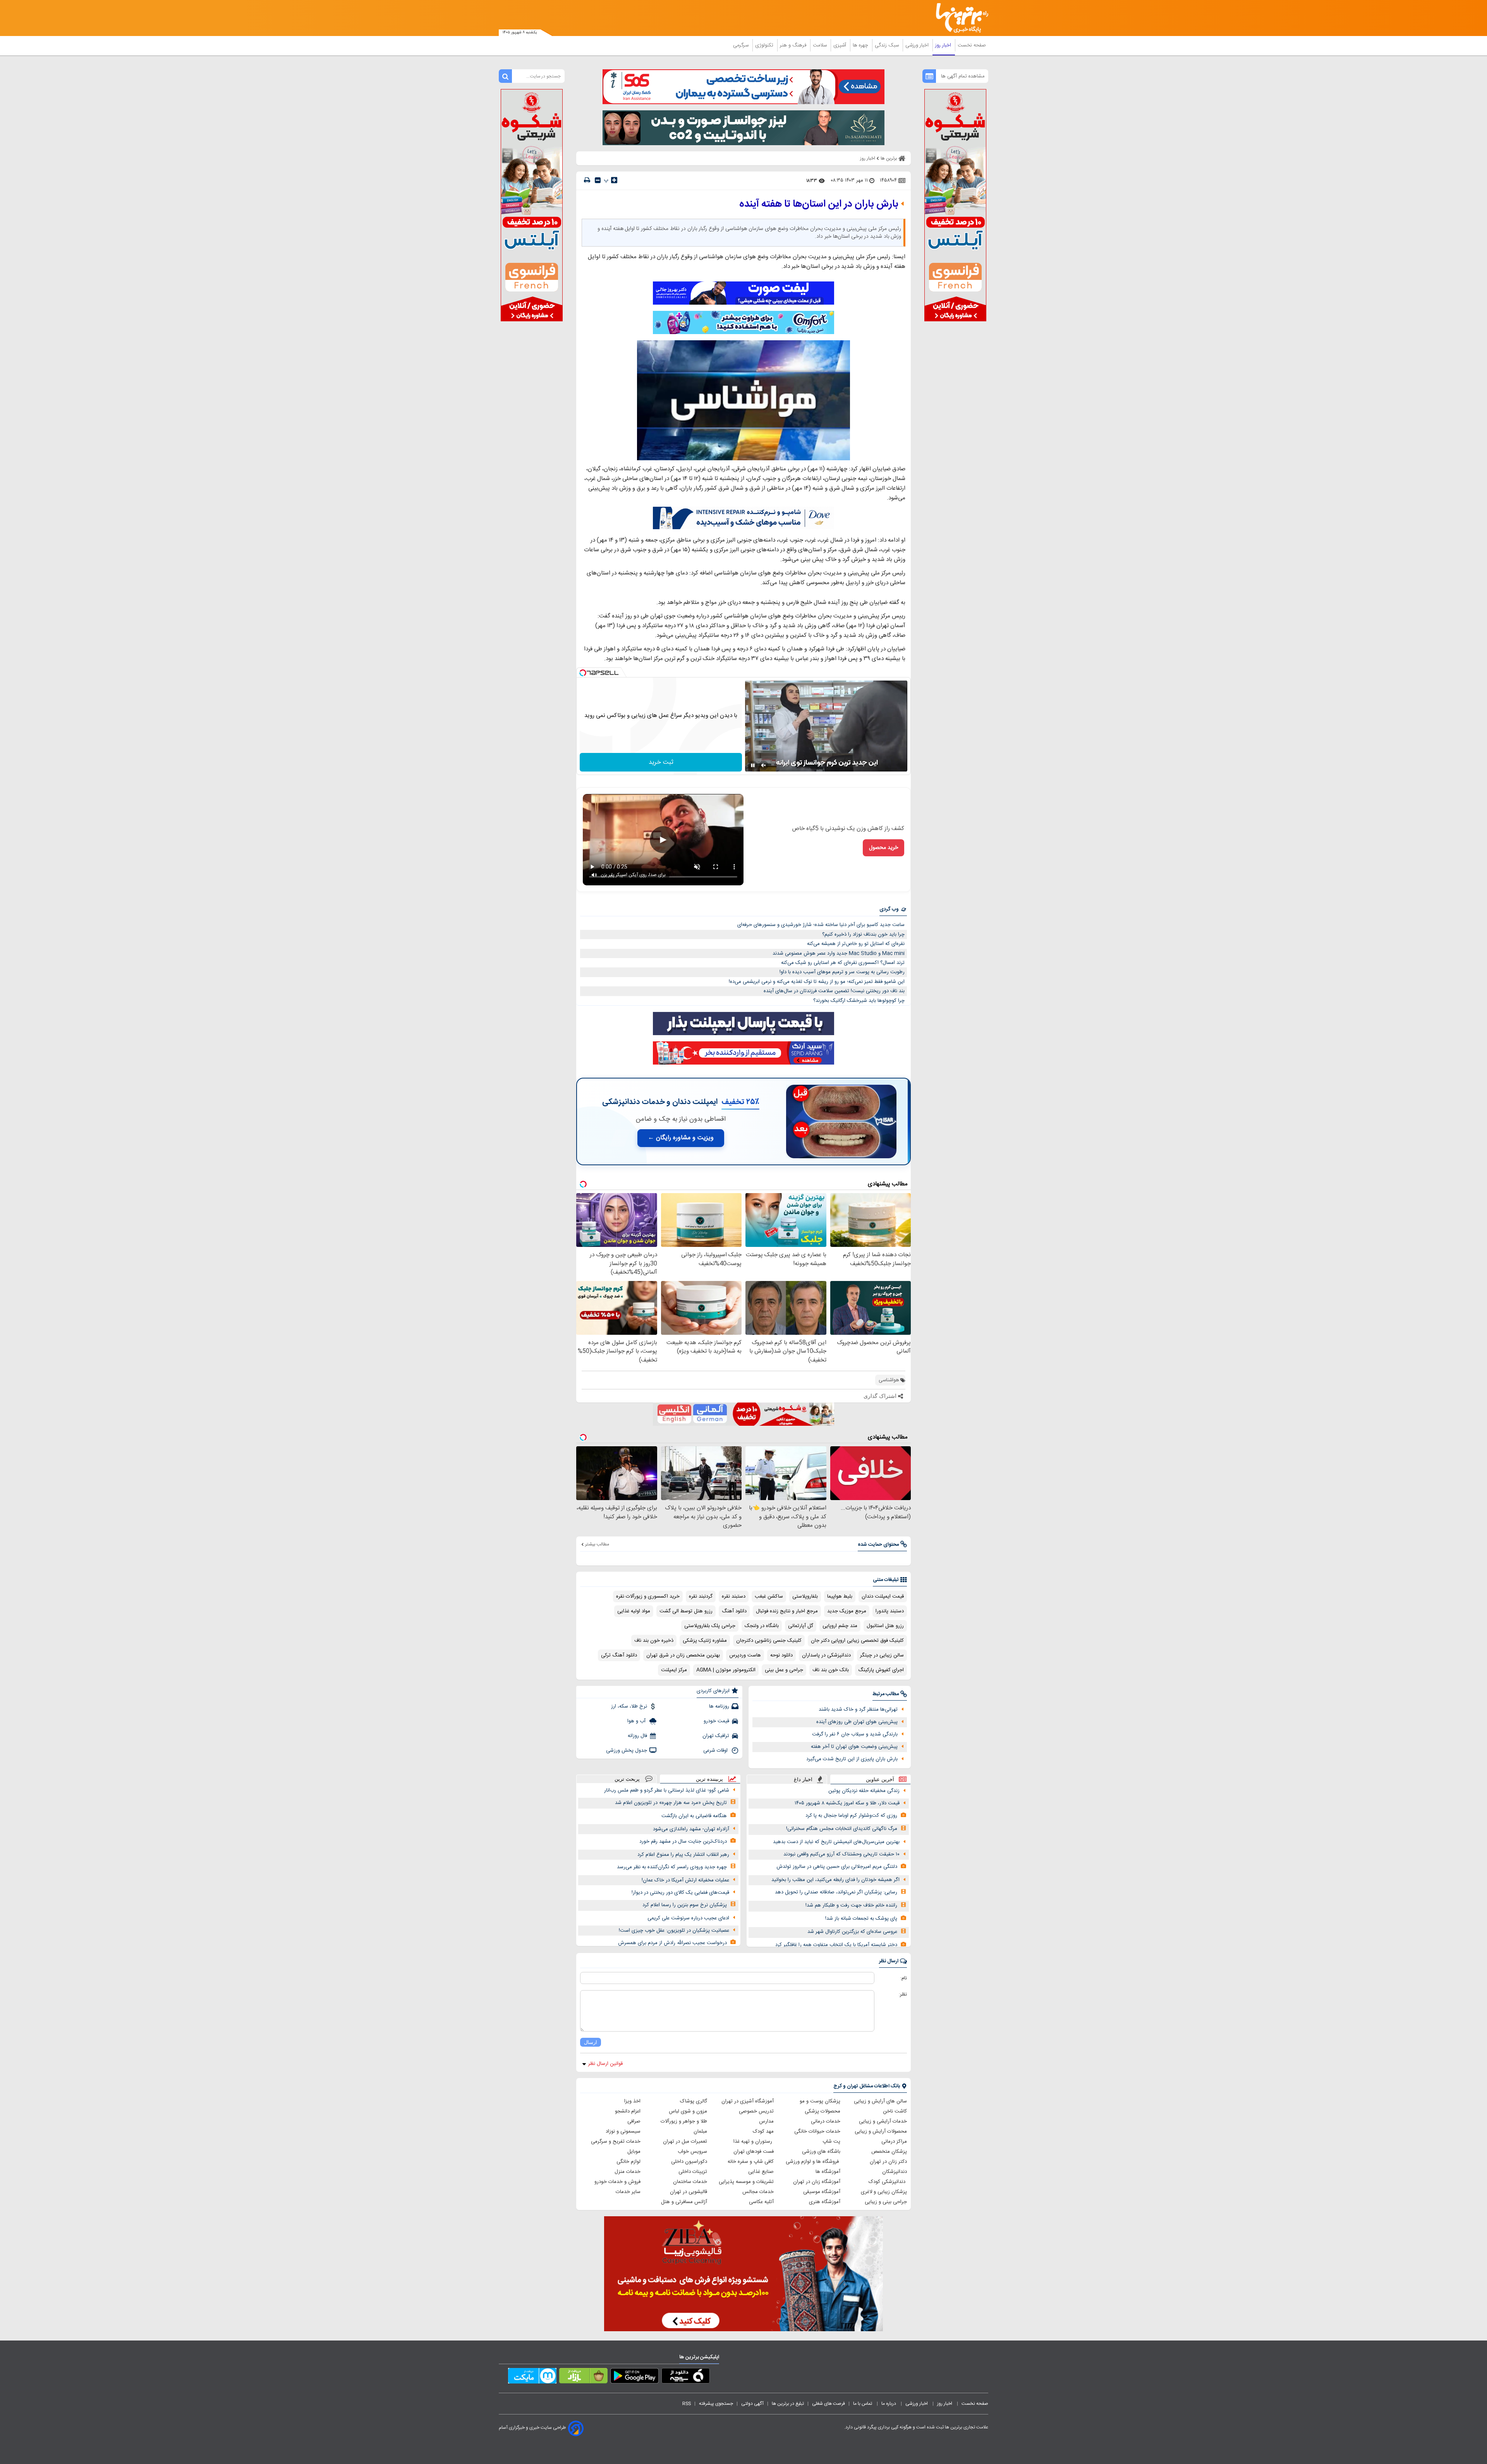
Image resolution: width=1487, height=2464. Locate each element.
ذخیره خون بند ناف (654, 1641)
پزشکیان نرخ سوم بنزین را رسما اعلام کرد (685, 1905)
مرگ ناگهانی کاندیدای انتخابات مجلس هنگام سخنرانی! (842, 1829)
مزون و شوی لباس (688, 2111)
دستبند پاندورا (890, 1611)
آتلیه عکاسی (761, 2202)
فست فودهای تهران (754, 2152)
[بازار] (583, 2377)
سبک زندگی (888, 45)
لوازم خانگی (628, 2162)
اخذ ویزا (632, 2101)
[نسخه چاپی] (587, 180)
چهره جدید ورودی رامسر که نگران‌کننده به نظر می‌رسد (672, 1867)
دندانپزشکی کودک (888, 2182)
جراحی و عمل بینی (784, 1670)
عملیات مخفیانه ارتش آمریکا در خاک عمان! (685, 1880)
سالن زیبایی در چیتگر (882, 1655)
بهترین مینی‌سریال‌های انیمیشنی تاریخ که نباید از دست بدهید (836, 1842)
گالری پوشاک (694, 2101)
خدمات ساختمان (690, 2182)
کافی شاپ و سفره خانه (751, 2162)
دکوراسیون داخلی (689, 2162)
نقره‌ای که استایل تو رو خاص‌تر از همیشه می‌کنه (856, 944)
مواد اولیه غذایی (634, 1611)
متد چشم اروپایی (840, 1626)
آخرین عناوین (880, 1779)
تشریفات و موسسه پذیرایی (746, 2182)
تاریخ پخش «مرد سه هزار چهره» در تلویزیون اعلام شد (671, 1803)
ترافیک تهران (716, 1736)
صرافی (634, 2121)
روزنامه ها (719, 1706)
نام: (904, 1978)
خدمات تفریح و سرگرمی (616, 2142)
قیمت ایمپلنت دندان (883, 1596)
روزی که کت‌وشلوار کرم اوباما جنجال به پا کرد (851, 1816)
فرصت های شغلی (828, 2404)
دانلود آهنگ (734, 1611)
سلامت (821, 45)
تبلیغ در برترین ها (788, 2404)
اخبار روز (944, 45)
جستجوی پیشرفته (716, 2404)
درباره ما (889, 2404)
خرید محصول (883, 848)
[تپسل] (583, 673)
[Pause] (753, 765)
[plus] (614, 180)
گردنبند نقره (701, 1596)
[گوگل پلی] (634, 2377)
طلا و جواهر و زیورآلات (684, 2121)
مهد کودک (763, 2131)
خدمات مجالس (758, 2192)
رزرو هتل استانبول (885, 1626)
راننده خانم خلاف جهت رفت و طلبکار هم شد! (851, 1905)
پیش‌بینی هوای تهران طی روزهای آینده (857, 1722)
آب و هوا (637, 1721)
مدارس (766, 2121)
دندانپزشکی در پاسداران (826, 1655)
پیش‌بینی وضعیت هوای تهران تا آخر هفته (854, 1747)
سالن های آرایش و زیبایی (880, 2101)
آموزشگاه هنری (825, 2202)
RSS (687, 2404)
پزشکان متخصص (889, 2152)
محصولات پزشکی (822, 2111)
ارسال (591, 2042)
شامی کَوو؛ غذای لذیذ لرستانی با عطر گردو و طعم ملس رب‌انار (667, 1790)
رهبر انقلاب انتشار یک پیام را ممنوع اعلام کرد (683, 1855)
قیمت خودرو (716, 1721)
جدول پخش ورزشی (627, 1751)
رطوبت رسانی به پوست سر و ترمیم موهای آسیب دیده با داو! (842, 972)
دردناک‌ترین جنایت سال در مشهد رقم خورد (683, 1842)
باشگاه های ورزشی (821, 2152)
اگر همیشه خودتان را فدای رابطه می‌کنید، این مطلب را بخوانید (835, 1880)
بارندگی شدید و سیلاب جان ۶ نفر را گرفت (855, 1734)
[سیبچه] (686, 2377)
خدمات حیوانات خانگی (817, 2131)
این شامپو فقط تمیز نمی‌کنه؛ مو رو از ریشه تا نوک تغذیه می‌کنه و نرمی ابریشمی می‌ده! (817, 982)
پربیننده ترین (709, 1779)
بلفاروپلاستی (805, 1596)
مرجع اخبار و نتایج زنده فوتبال (787, 1611)
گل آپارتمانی (801, 1626)
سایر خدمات (628, 2192)
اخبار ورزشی (918, 45)
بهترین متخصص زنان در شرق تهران (683, 1655)
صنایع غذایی (761, 2172)
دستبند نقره (734, 1596)
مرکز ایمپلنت (674, 1670)
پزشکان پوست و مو (820, 2101)
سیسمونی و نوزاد (623, 2131)
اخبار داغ (803, 1779)
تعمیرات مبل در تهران (685, 2142)
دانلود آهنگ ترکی (619, 1655)
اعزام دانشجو (628, 2111)
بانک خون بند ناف (831, 1670)
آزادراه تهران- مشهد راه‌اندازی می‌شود (691, 1829)
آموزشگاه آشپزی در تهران (748, 2101)
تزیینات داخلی (693, 2172)
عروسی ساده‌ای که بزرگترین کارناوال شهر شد (852, 1932)
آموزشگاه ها (828, 2172)
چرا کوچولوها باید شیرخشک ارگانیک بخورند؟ (859, 1001)
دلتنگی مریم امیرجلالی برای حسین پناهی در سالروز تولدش (837, 1867)
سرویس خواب (692, 2152)
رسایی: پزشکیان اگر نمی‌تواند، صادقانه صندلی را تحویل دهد (836, 1892)
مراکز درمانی (894, 2142)
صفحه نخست (972, 45)
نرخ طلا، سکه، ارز (629, 1706)
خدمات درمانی (826, 2121)
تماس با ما (863, 2404)
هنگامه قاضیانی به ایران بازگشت (694, 1816)
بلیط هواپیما (840, 1596)
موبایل (634, 2152)
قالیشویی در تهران (689, 2192)
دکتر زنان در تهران (888, 2162)
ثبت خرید (661, 762)
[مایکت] (532, 2377)
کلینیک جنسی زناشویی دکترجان (769, 1641)
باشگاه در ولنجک (762, 1626)
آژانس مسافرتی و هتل (684, 2202)
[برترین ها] (959, 18)
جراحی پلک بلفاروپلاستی (710, 1626)
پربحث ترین (627, 1779)
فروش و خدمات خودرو (617, 2182)
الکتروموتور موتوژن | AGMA (726, 1670)
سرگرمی (742, 45)
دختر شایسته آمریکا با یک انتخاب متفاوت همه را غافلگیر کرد (836, 1945)
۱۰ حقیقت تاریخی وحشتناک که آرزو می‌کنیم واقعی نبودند (841, 1854)
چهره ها (861, 45)
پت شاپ (831, 2142)
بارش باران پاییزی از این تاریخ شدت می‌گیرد (852, 1759)
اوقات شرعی (716, 1751)
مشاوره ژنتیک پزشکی (705, 1641)
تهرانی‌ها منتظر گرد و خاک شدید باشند (858, 1710)
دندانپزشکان (895, 2172)
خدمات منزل (628, 2172)
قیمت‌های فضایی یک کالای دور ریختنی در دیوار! (680, 1893)
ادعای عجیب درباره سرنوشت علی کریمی (688, 1918)
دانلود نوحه (781, 1655)
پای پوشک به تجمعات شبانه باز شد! (861, 1919)
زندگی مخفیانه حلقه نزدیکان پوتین (864, 1791)
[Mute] (764, 765)
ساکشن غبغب (769, 1596)
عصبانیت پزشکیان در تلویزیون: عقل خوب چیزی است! (674, 1931)
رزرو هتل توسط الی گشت (686, 1611)
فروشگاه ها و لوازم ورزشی (813, 2162)
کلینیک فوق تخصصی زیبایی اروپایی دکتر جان (857, 1641)
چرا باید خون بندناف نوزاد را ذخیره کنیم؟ (863, 935)
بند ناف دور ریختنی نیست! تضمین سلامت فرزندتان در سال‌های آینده (834, 991)
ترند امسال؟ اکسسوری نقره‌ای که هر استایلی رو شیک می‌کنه (843, 963)
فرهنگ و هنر (794, 45)
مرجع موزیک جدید (847, 1611)
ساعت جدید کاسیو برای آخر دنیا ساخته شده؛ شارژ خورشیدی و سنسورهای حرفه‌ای (821, 925)
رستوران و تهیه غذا (754, 2142)
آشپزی (841, 45)
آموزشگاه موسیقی (822, 2192)
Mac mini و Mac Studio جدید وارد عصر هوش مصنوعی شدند (839, 953)
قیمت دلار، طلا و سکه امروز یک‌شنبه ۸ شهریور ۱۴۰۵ (847, 1803)
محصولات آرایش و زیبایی (881, 2131)
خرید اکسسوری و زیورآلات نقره (648, 1596)
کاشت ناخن (895, 2111)
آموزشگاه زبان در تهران (817, 2182)
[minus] (598, 180)
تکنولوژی (765, 45)
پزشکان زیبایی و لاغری (884, 2192)
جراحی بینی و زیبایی (886, 2202)
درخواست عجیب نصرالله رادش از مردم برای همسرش (672, 1943)
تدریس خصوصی (756, 2111)
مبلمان (700, 2131)
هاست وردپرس (745, 1655)
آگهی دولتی (752, 2404)
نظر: (903, 1994)
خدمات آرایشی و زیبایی (883, 2121)
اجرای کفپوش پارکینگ (881, 1670)
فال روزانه (637, 1736)
